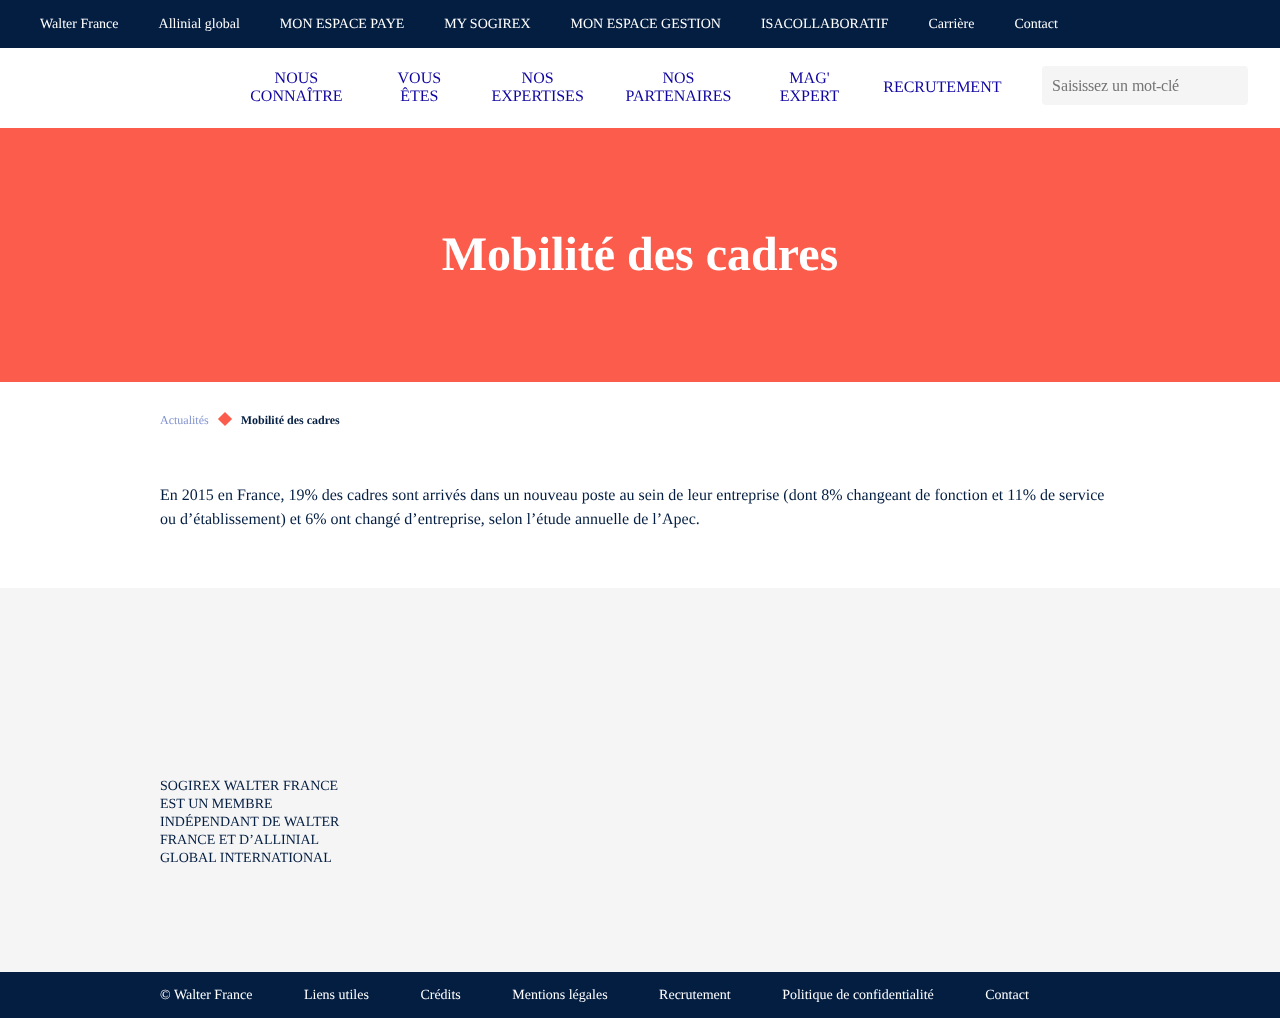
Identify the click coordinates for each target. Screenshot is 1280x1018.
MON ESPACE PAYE (342, 24)
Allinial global (199, 24)
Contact (1036, 24)
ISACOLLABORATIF (825, 24)
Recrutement (695, 995)
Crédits (440, 995)
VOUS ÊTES (420, 87)
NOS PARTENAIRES (678, 87)
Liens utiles (336, 995)
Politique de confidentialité (858, 995)
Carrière (952, 24)
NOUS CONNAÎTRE (296, 87)
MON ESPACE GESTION (646, 24)
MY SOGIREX (487, 24)
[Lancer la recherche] (1232, 85)
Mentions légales (559, 995)
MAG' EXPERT (809, 87)
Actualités (184, 420)
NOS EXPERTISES (537, 87)
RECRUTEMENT (942, 87)
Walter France (79, 24)
